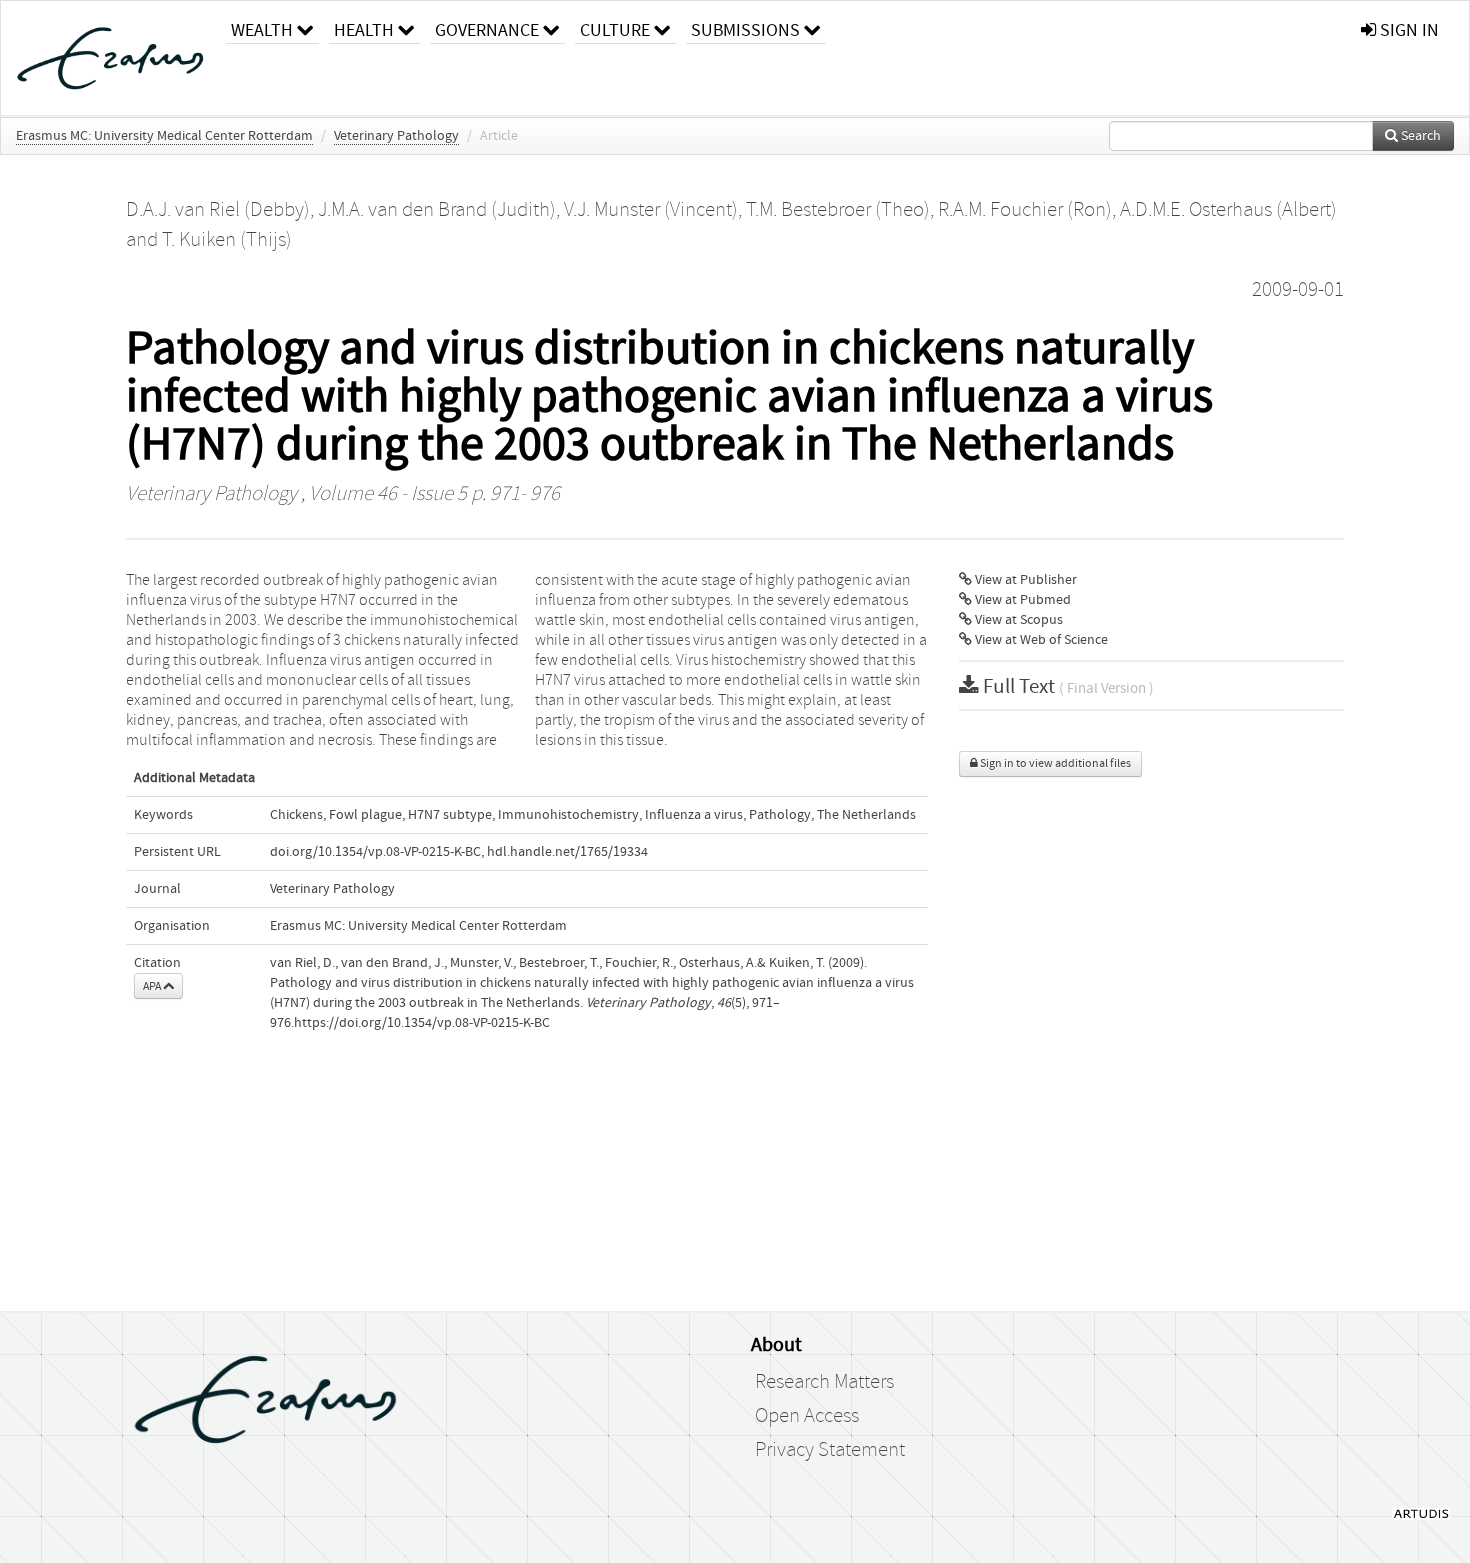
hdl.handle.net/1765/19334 (567, 852)
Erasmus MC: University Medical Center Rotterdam (164, 136)
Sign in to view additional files (1054, 763)
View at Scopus (1017, 620)
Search (1419, 136)
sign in (1407, 30)
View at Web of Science (1040, 640)
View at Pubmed (1021, 600)
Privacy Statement (830, 1450)
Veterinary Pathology (396, 136)
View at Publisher (1024, 580)
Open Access (807, 1416)
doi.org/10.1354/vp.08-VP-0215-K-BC (375, 852)
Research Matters (824, 1382)
